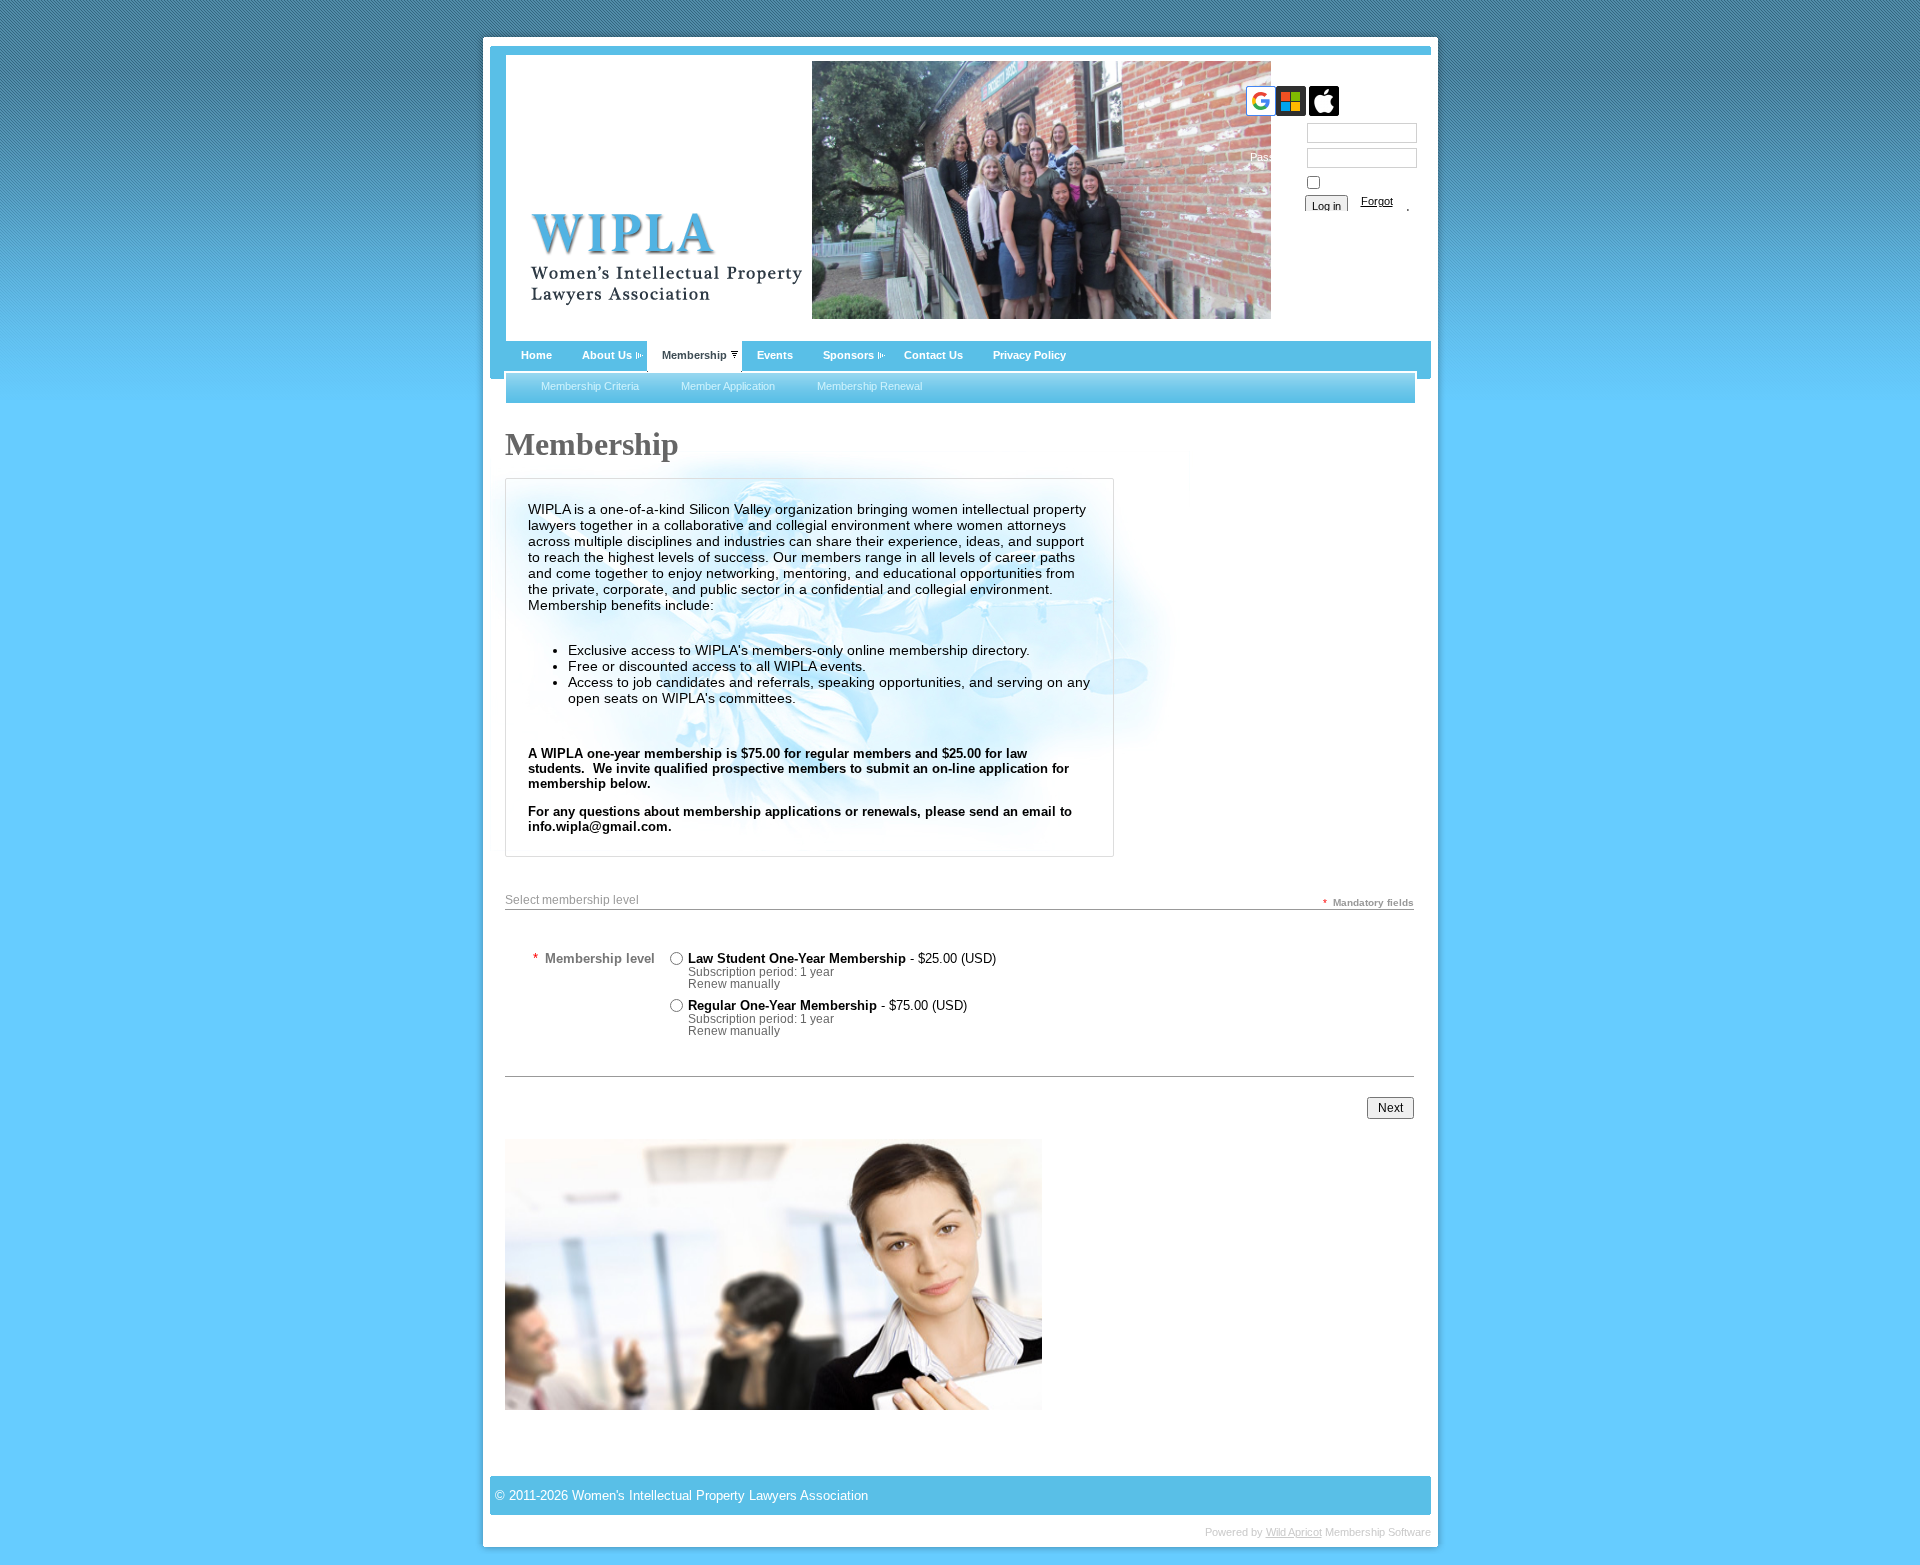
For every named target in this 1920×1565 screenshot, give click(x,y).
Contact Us (933, 355)
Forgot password (1385, 207)
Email (1282, 132)
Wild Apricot (1294, 1532)
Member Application (728, 386)
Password (1271, 157)
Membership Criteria (590, 386)
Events (775, 355)
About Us (607, 355)
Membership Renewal (869, 386)
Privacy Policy (1029, 355)
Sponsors (848, 355)
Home (536, 355)
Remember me (1359, 183)
